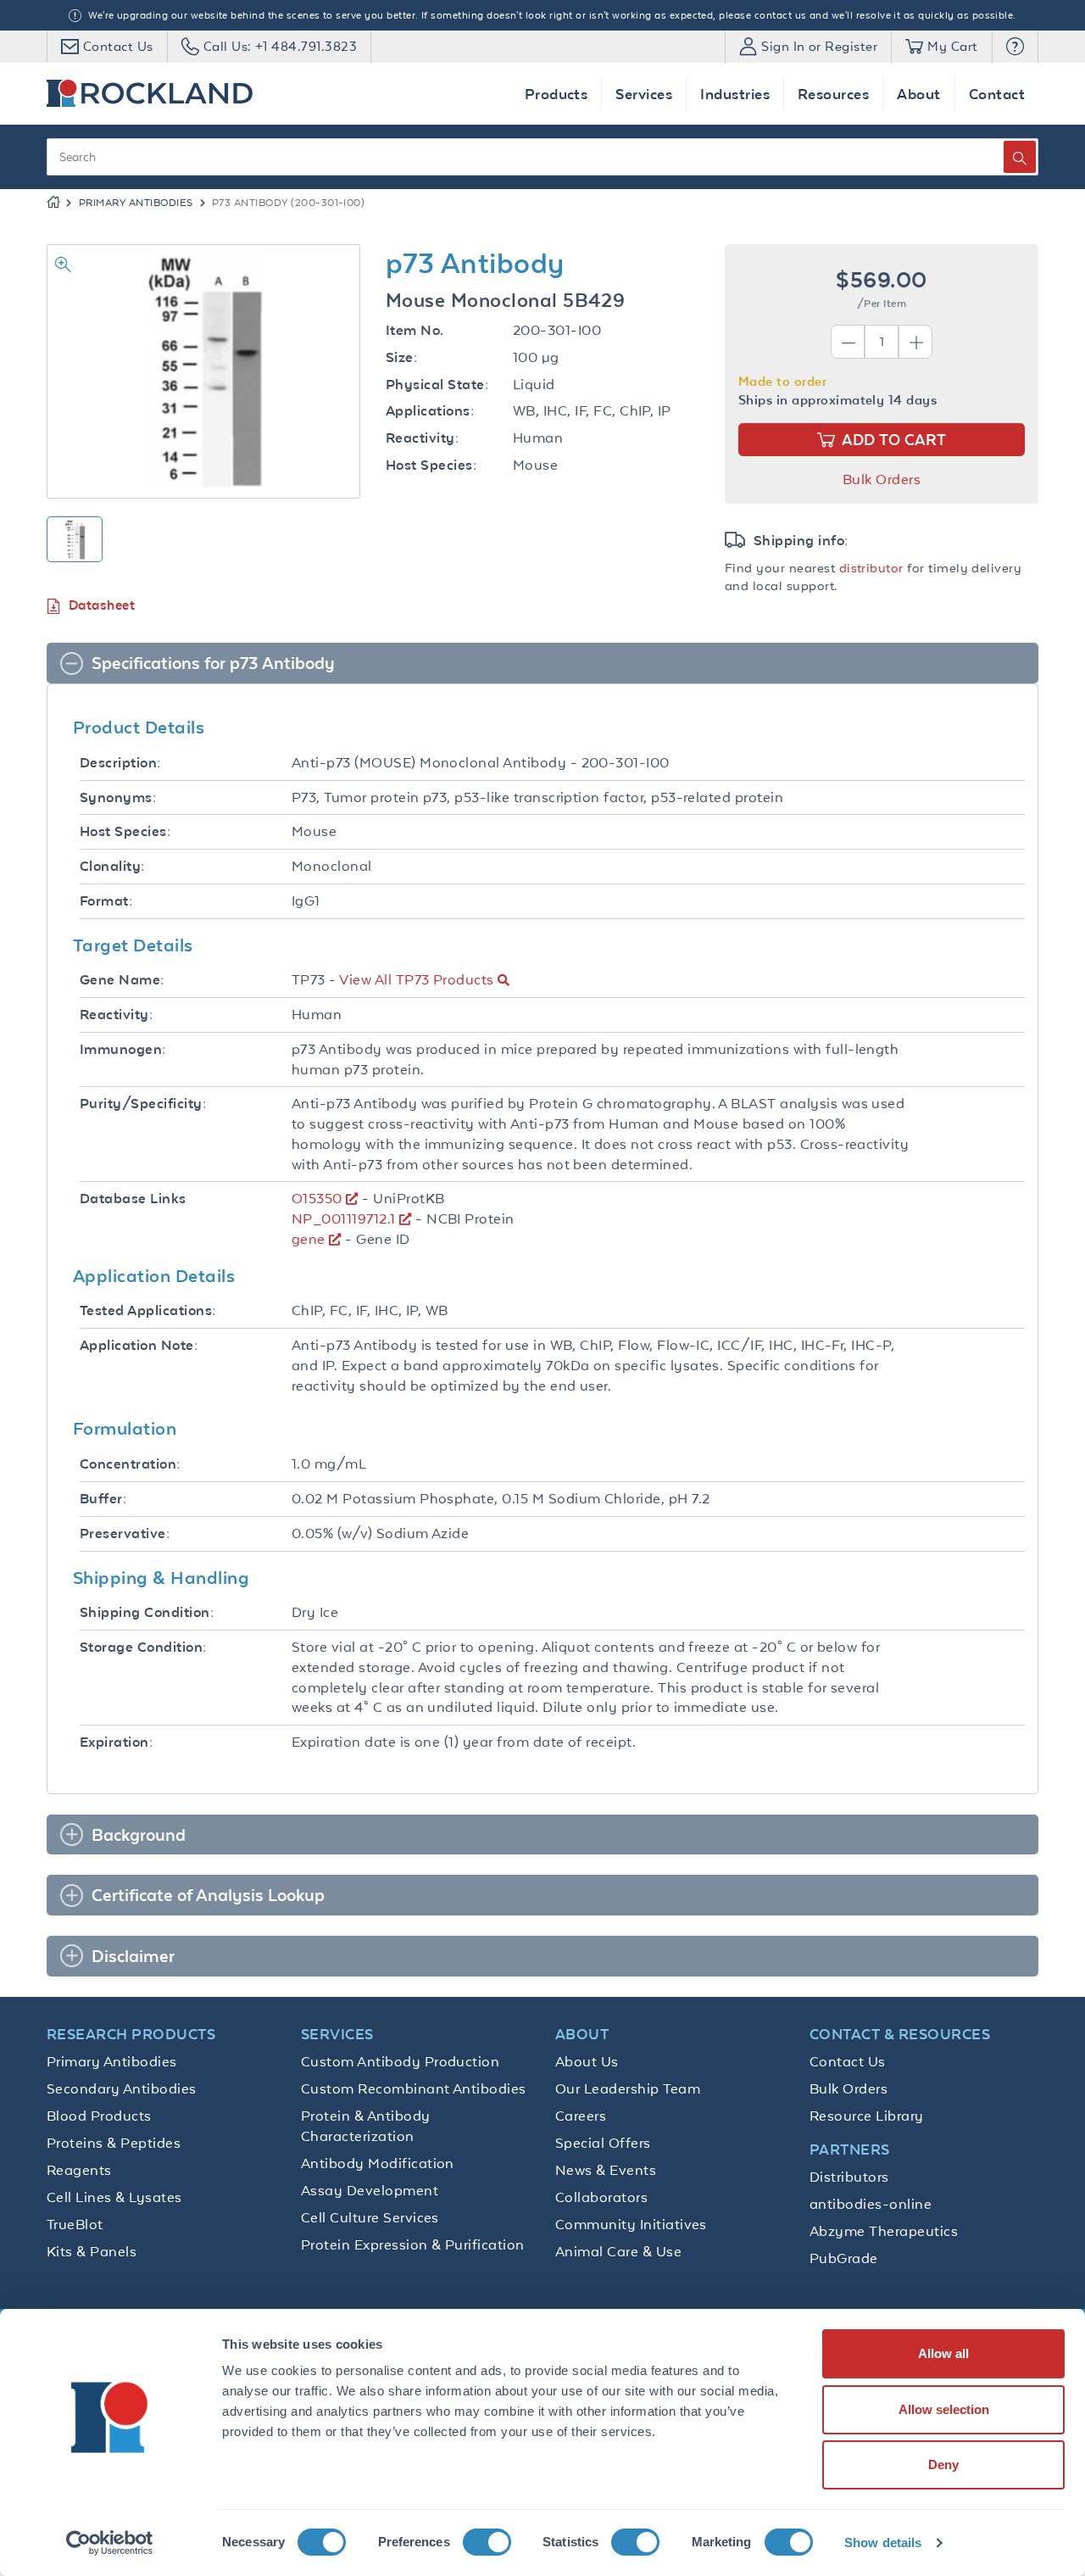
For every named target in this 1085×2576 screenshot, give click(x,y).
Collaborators (601, 2197)
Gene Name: (122, 980)
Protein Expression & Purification (413, 2244)
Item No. (415, 330)
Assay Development (370, 2190)
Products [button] (556, 94)
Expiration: (116, 1742)
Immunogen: (123, 1049)
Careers (581, 2116)
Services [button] (644, 94)
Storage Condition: (143, 1647)
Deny (943, 2464)
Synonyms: (118, 797)
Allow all (943, 2353)
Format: (106, 901)
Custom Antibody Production (400, 2061)
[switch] (487, 2542)
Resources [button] (833, 94)
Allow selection (944, 2409)
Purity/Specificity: (143, 1104)
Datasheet (102, 605)
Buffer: (103, 1499)
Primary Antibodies (136, 203)
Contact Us (848, 2061)
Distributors (849, 2177)
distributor (871, 568)
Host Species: (431, 465)
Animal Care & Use (618, 2251)
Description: (120, 763)
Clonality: (112, 866)
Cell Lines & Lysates (114, 2197)
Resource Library (867, 2116)
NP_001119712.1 (344, 1218)
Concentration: (130, 1464)
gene (309, 1239)
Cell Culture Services (370, 2217)
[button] (1015, 47)
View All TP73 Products (416, 979)
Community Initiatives (631, 2224)
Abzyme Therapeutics (884, 2231)
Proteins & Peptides (114, 2143)
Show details (883, 2543)
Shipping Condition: (147, 1612)
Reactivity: (422, 438)
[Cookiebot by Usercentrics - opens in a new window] (110, 2543)
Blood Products (99, 2116)
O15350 (317, 1198)
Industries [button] (735, 94)
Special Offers (603, 2143)
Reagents (79, 2170)
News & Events (606, 2170)
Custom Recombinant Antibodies (414, 2088)
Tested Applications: (148, 1310)
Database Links (133, 1199)
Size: (401, 357)
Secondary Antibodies (122, 2088)
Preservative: (125, 1533)
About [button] (918, 94)
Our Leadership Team (628, 2088)
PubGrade (844, 2258)
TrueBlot (75, 2224)
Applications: (430, 411)
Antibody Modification (378, 2163)
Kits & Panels (92, 2251)
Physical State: (437, 385)
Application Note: (139, 1345)
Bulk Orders (882, 479)
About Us (587, 2061)
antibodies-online (871, 2204)
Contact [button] (997, 94)
